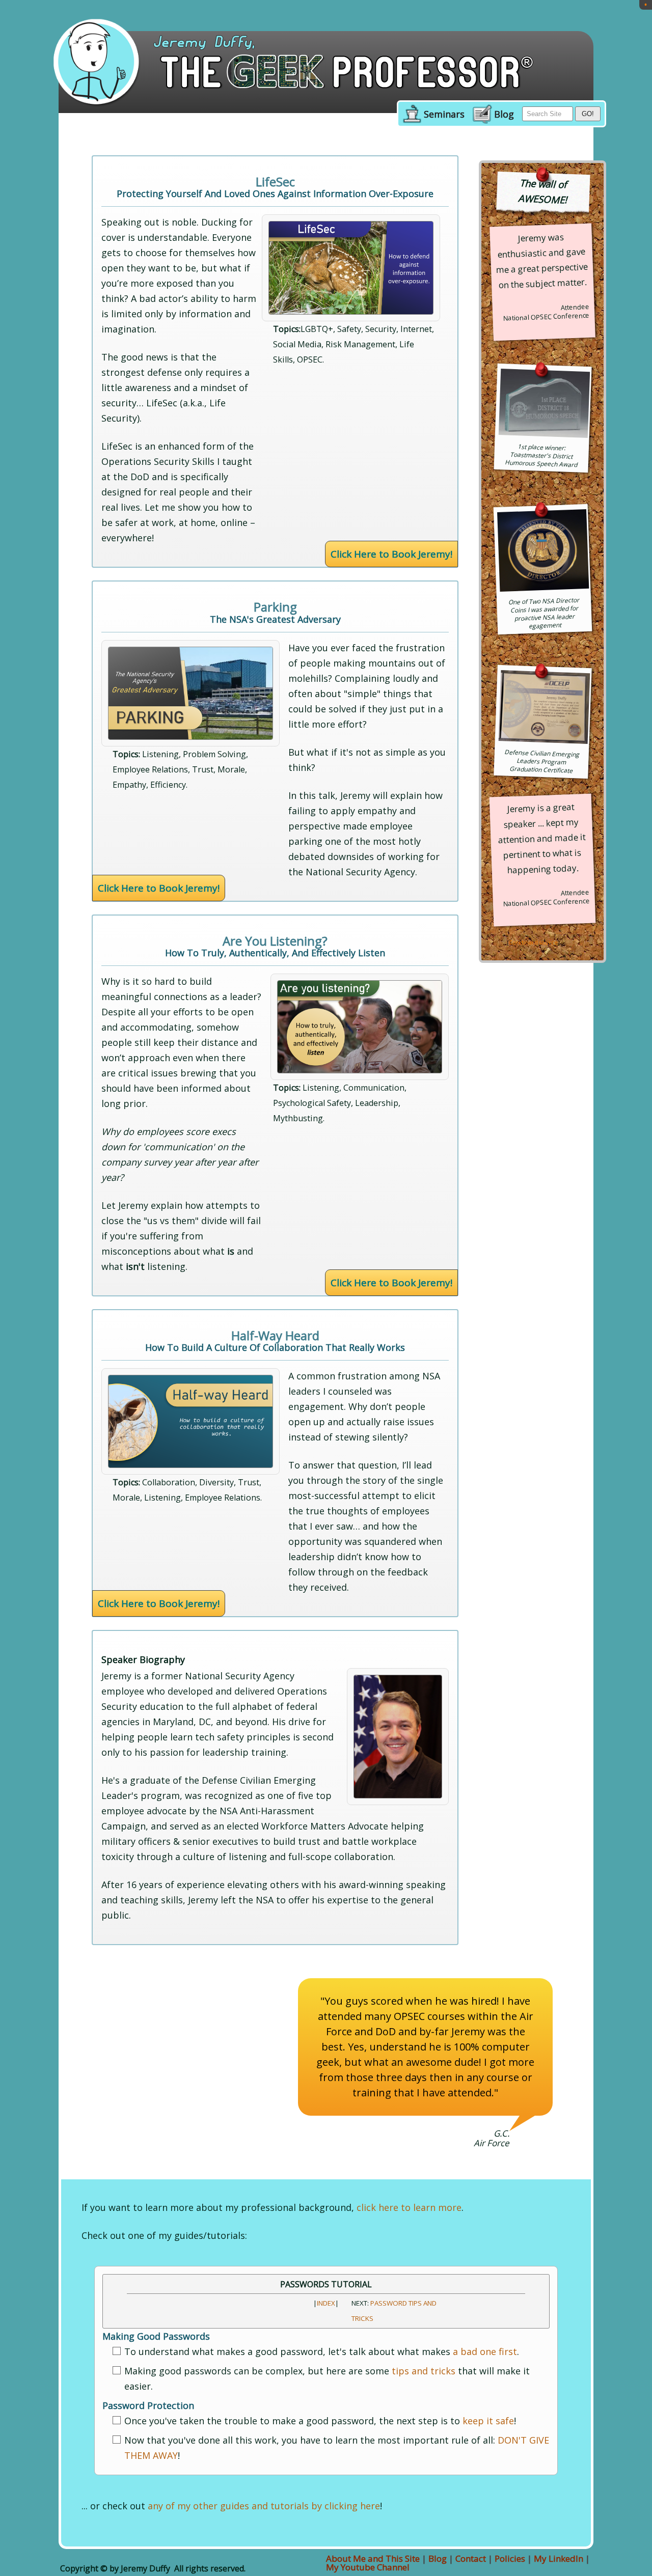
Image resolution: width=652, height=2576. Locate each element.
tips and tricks (424, 2371)
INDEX (326, 2303)
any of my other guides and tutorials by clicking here (264, 2506)
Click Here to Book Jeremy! (391, 554)
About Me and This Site (373, 2558)
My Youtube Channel (368, 2567)
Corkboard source (533, 943)
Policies (510, 2558)
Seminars (444, 115)
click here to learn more (409, 2207)
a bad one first (485, 2351)
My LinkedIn (559, 2558)
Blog (504, 115)
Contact (471, 2558)
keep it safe (488, 2421)
